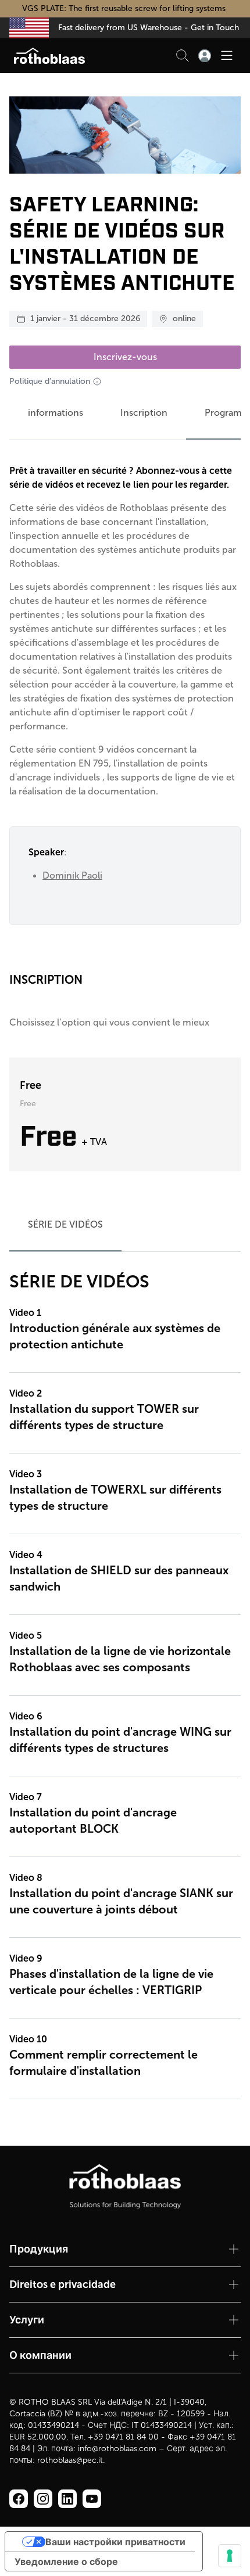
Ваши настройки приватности (115, 2542)
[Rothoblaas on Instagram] (67, 2499)
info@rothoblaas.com (117, 2449)
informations (56, 413)
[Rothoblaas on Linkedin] (43, 2499)
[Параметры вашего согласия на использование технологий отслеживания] (230, 2556)
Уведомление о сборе (66, 2561)
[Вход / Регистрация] (205, 56)
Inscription (144, 413)
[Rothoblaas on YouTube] (92, 2499)
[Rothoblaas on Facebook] (19, 2499)
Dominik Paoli (72, 875)
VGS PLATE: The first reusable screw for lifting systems (125, 8)
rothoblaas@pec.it (70, 2460)
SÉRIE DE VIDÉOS (65, 1224)
